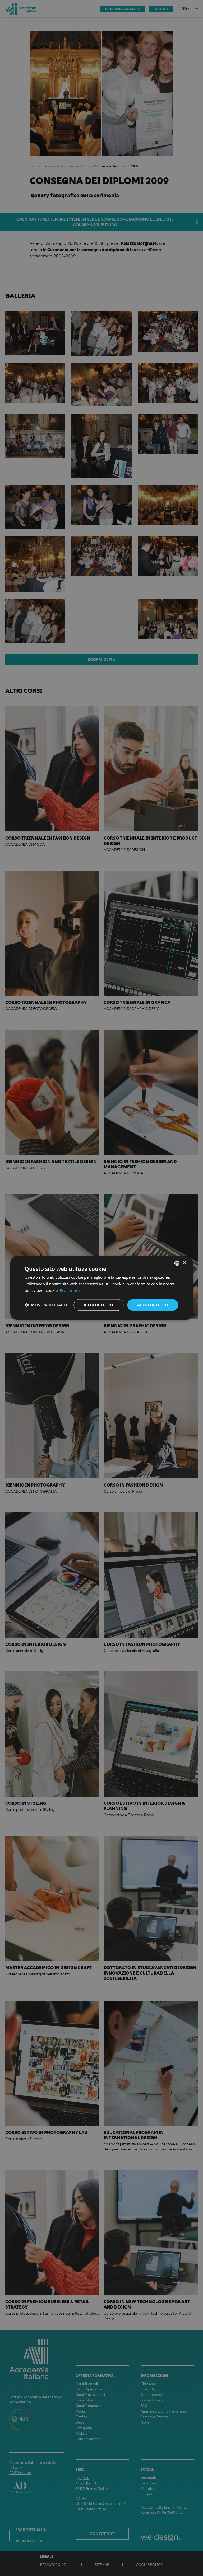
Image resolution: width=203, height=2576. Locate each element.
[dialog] (101, 1288)
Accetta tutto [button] (153, 1305)
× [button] (184, 1263)
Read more (70, 1290)
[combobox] (177, 1263)
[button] (46, 1305)
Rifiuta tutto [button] (98, 1305)
